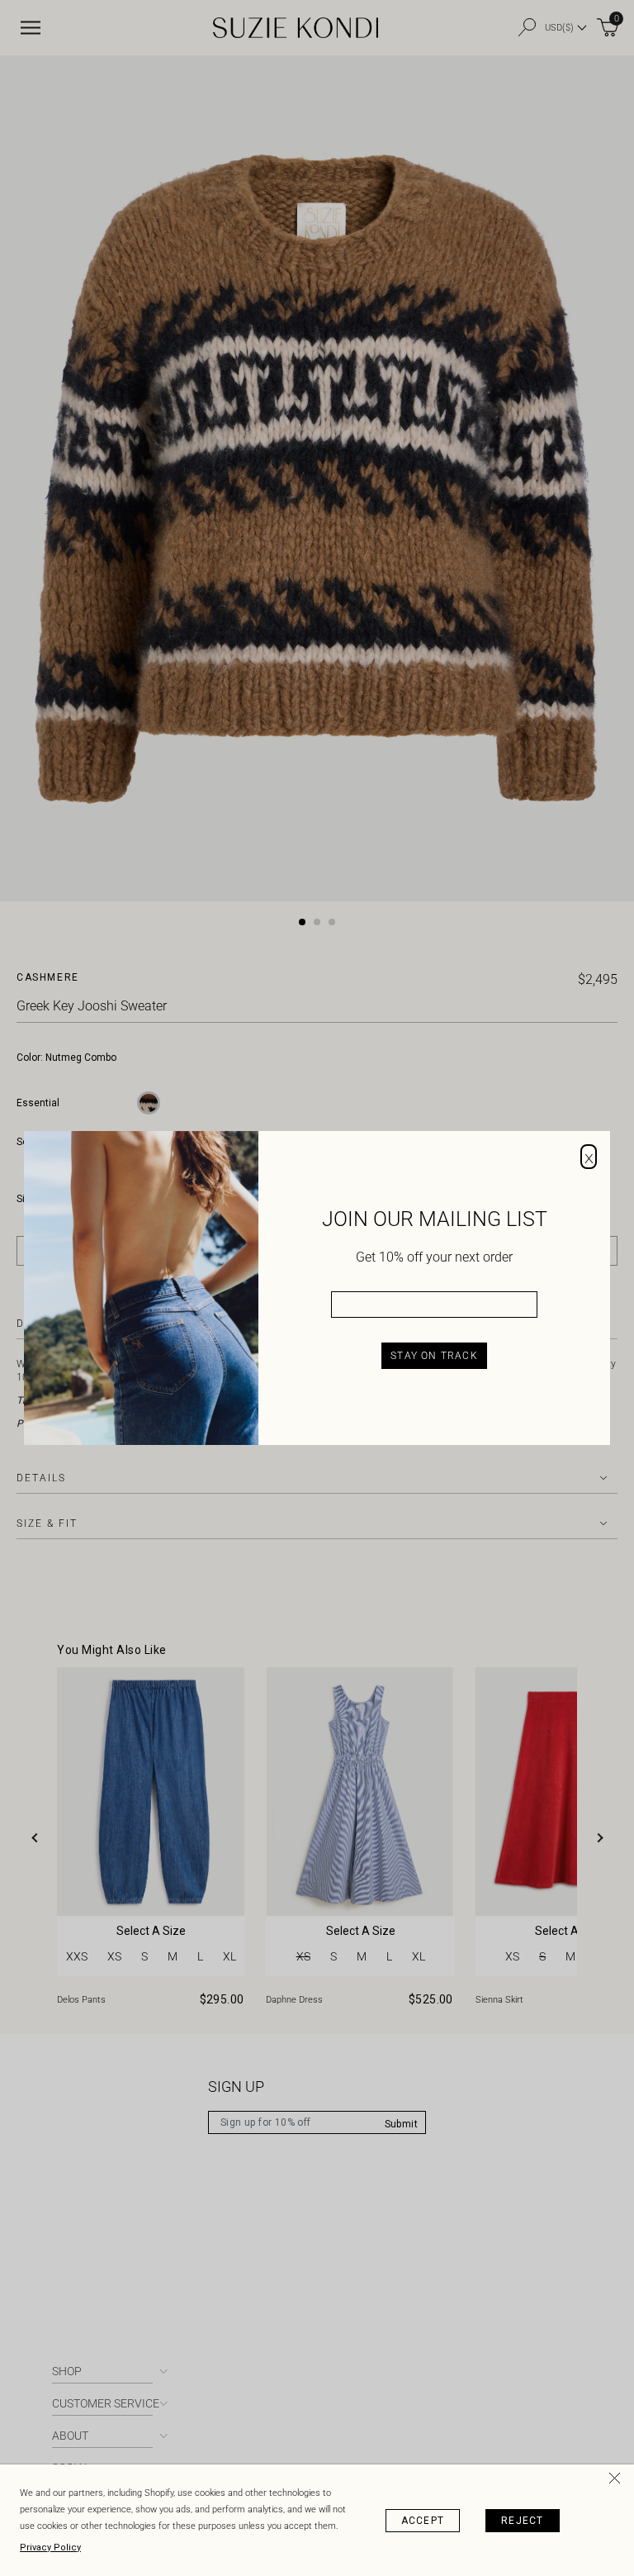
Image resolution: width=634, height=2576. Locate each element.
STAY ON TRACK (434, 1356)
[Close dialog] (589, 1157)
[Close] (617, 2481)
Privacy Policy (50, 2547)
